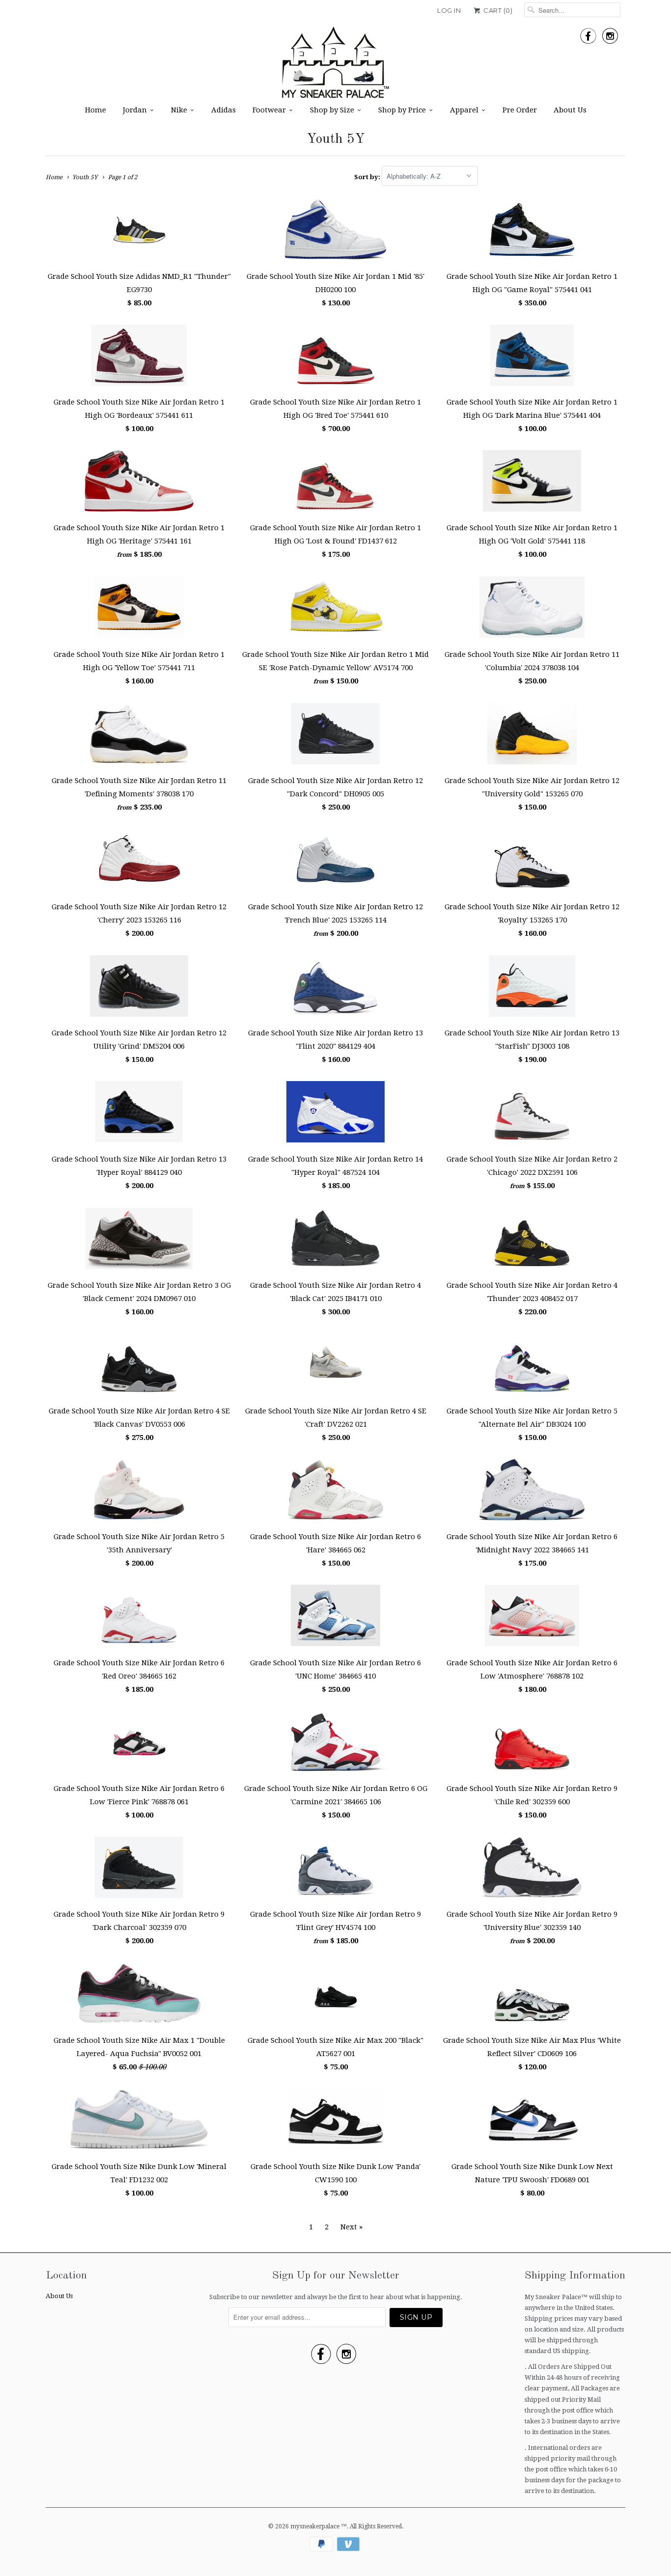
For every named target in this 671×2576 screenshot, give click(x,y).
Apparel (464, 110)
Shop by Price (402, 110)
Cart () (497, 10)
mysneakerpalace (316, 2526)
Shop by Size (332, 110)
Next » (351, 2227)
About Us (570, 110)
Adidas (224, 110)
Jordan (135, 110)
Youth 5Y (336, 139)
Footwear (269, 110)
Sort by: (368, 176)
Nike (179, 110)
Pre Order (520, 110)
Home (96, 110)
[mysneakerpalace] (335, 66)
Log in (449, 10)
